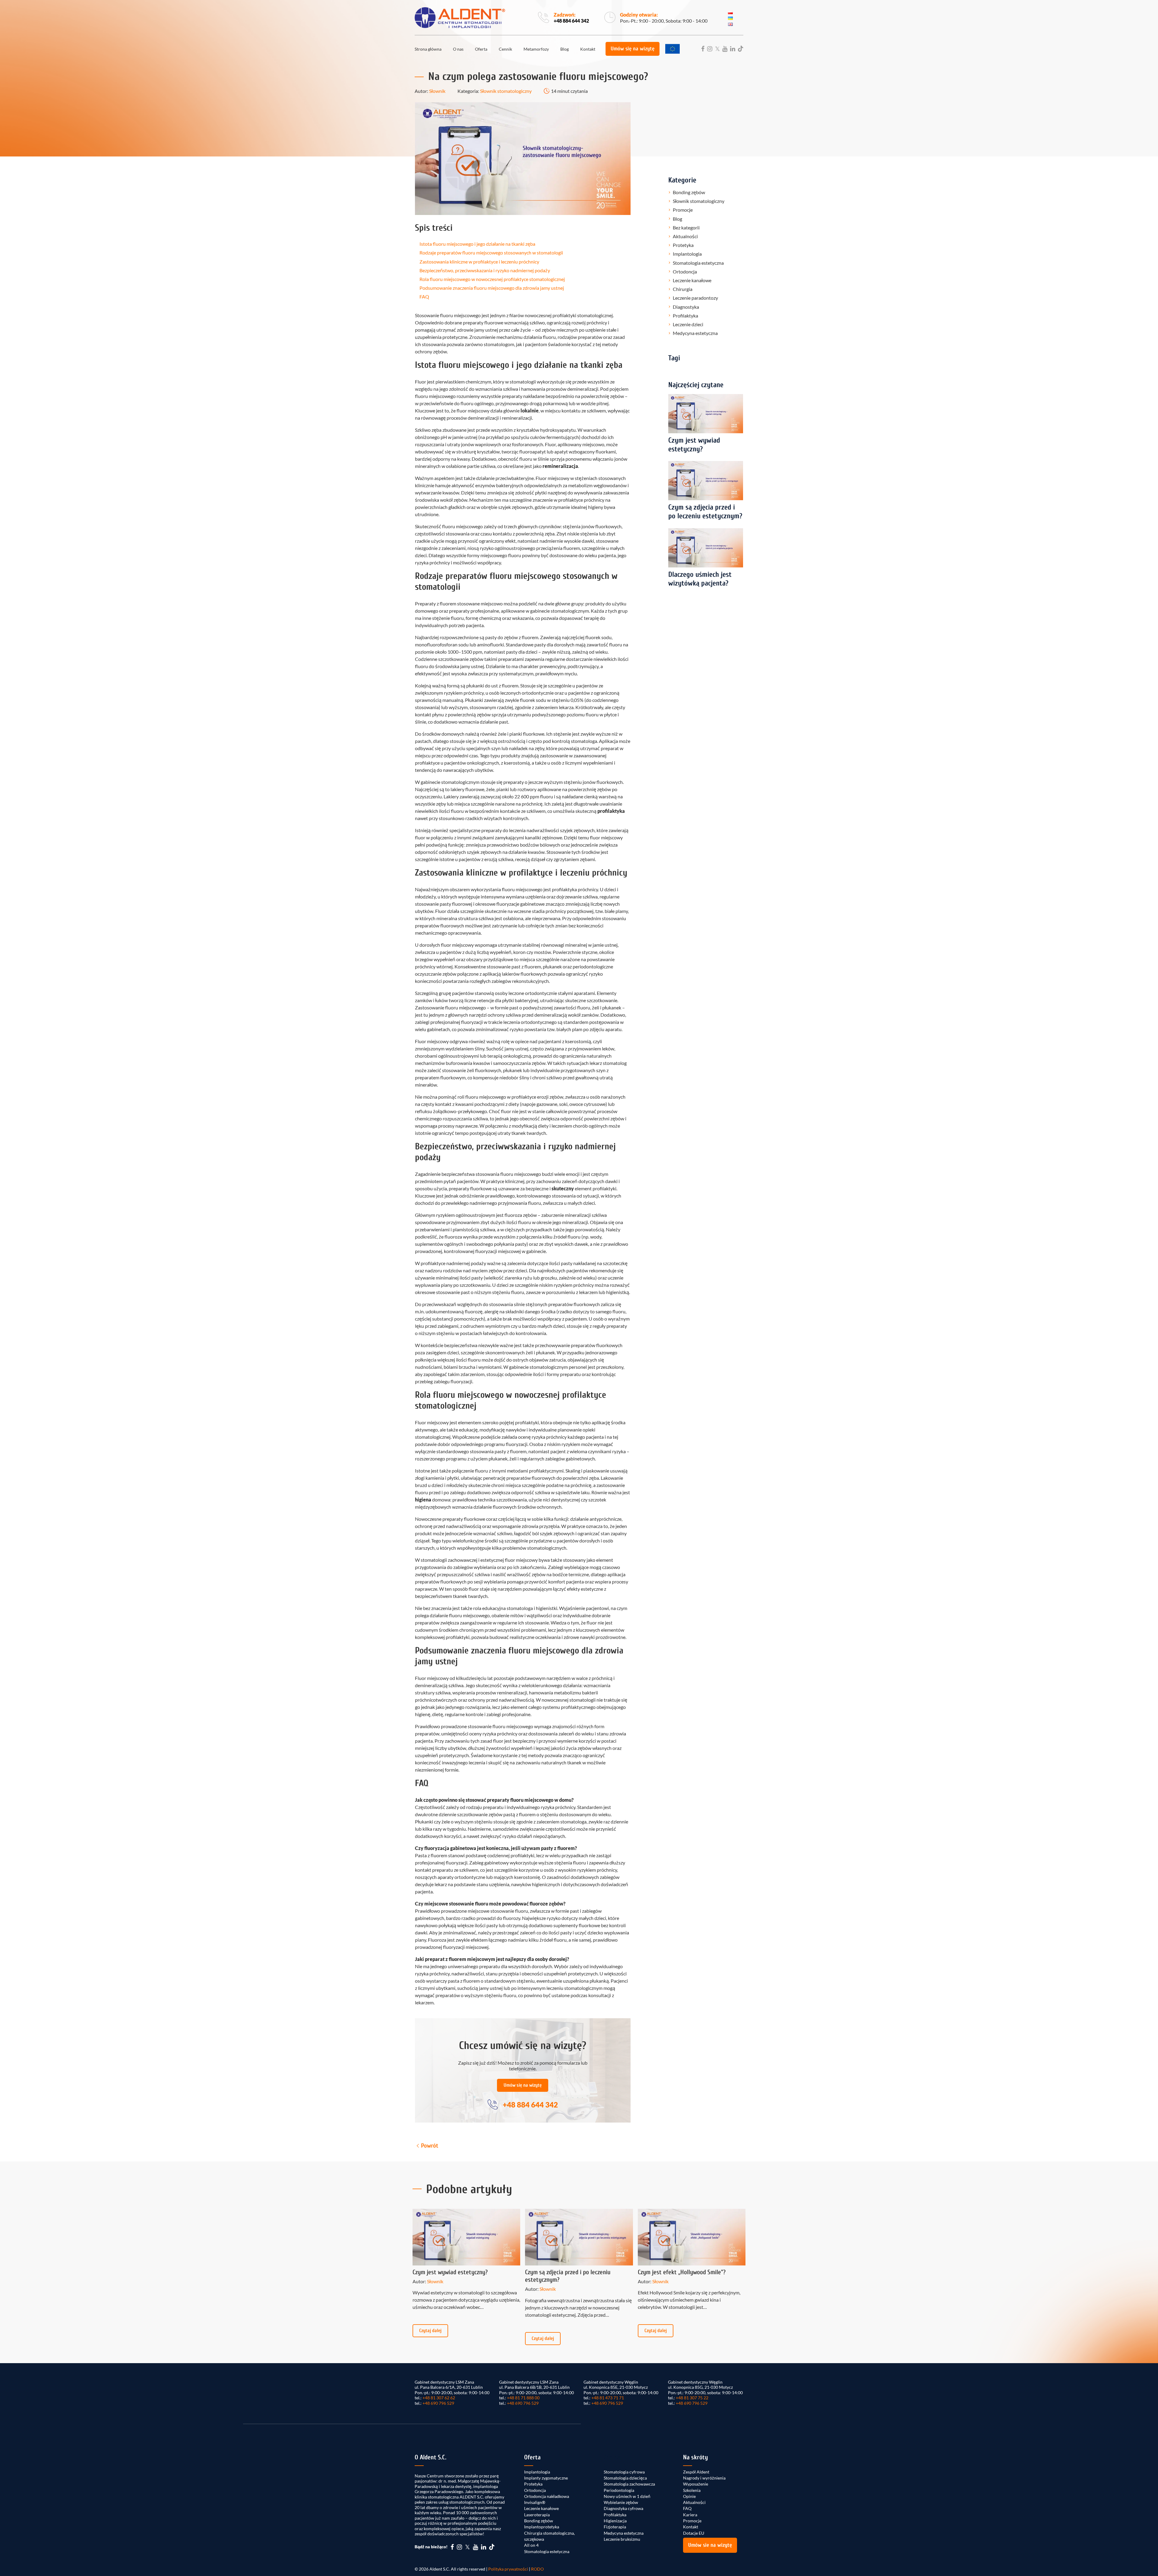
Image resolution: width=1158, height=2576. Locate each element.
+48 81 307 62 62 (439, 2398)
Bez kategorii (686, 227)
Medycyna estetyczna (695, 333)
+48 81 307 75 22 (692, 2398)
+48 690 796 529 (438, 2403)
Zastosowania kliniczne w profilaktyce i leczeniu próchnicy (479, 262)
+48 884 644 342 (571, 21)
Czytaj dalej (430, 2331)
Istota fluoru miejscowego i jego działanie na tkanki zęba (477, 244)
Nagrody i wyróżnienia (704, 2478)
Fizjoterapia (615, 2527)
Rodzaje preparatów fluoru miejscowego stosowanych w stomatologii (491, 253)
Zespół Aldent (696, 2472)
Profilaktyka (685, 316)
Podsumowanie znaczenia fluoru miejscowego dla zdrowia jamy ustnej (492, 288)
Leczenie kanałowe (692, 280)
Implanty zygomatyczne (546, 2478)
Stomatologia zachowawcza (629, 2484)
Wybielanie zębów (621, 2502)
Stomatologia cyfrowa (624, 2472)
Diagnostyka (686, 307)
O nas (458, 49)
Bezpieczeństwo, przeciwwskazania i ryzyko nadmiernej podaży (485, 270)
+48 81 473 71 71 (608, 2398)
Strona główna (428, 49)
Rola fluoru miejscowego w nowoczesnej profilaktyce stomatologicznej (492, 279)
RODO (537, 2569)
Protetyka (683, 245)
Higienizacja (615, 2521)
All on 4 (531, 2545)
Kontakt (588, 49)
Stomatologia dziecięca (625, 2478)
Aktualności (685, 236)
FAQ (424, 297)
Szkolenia (692, 2490)
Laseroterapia (537, 2515)
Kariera (690, 2515)
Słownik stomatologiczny (506, 91)
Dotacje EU (694, 2533)
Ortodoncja (685, 271)
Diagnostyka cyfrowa (623, 2508)
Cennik (505, 49)
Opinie (689, 2496)
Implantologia (687, 254)
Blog (565, 49)
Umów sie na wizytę (710, 2545)
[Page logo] (460, 18)
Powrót (430, 2146)
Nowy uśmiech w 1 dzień (627, 2496)
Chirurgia (683, 289)
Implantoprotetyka (542, 2527)
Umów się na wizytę (633, 49)
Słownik (437, 91)
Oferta (481, 49)
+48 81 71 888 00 (523, 2398)
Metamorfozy (536, 49)
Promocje (683, 210)
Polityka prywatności (508, 2569)
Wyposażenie (696, 2484)
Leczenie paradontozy (695, 298)
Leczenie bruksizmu (622, 2539)
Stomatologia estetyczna (698, 263)
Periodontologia (619, 2490)
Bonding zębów (689, 192)
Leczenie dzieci (688, 324)
